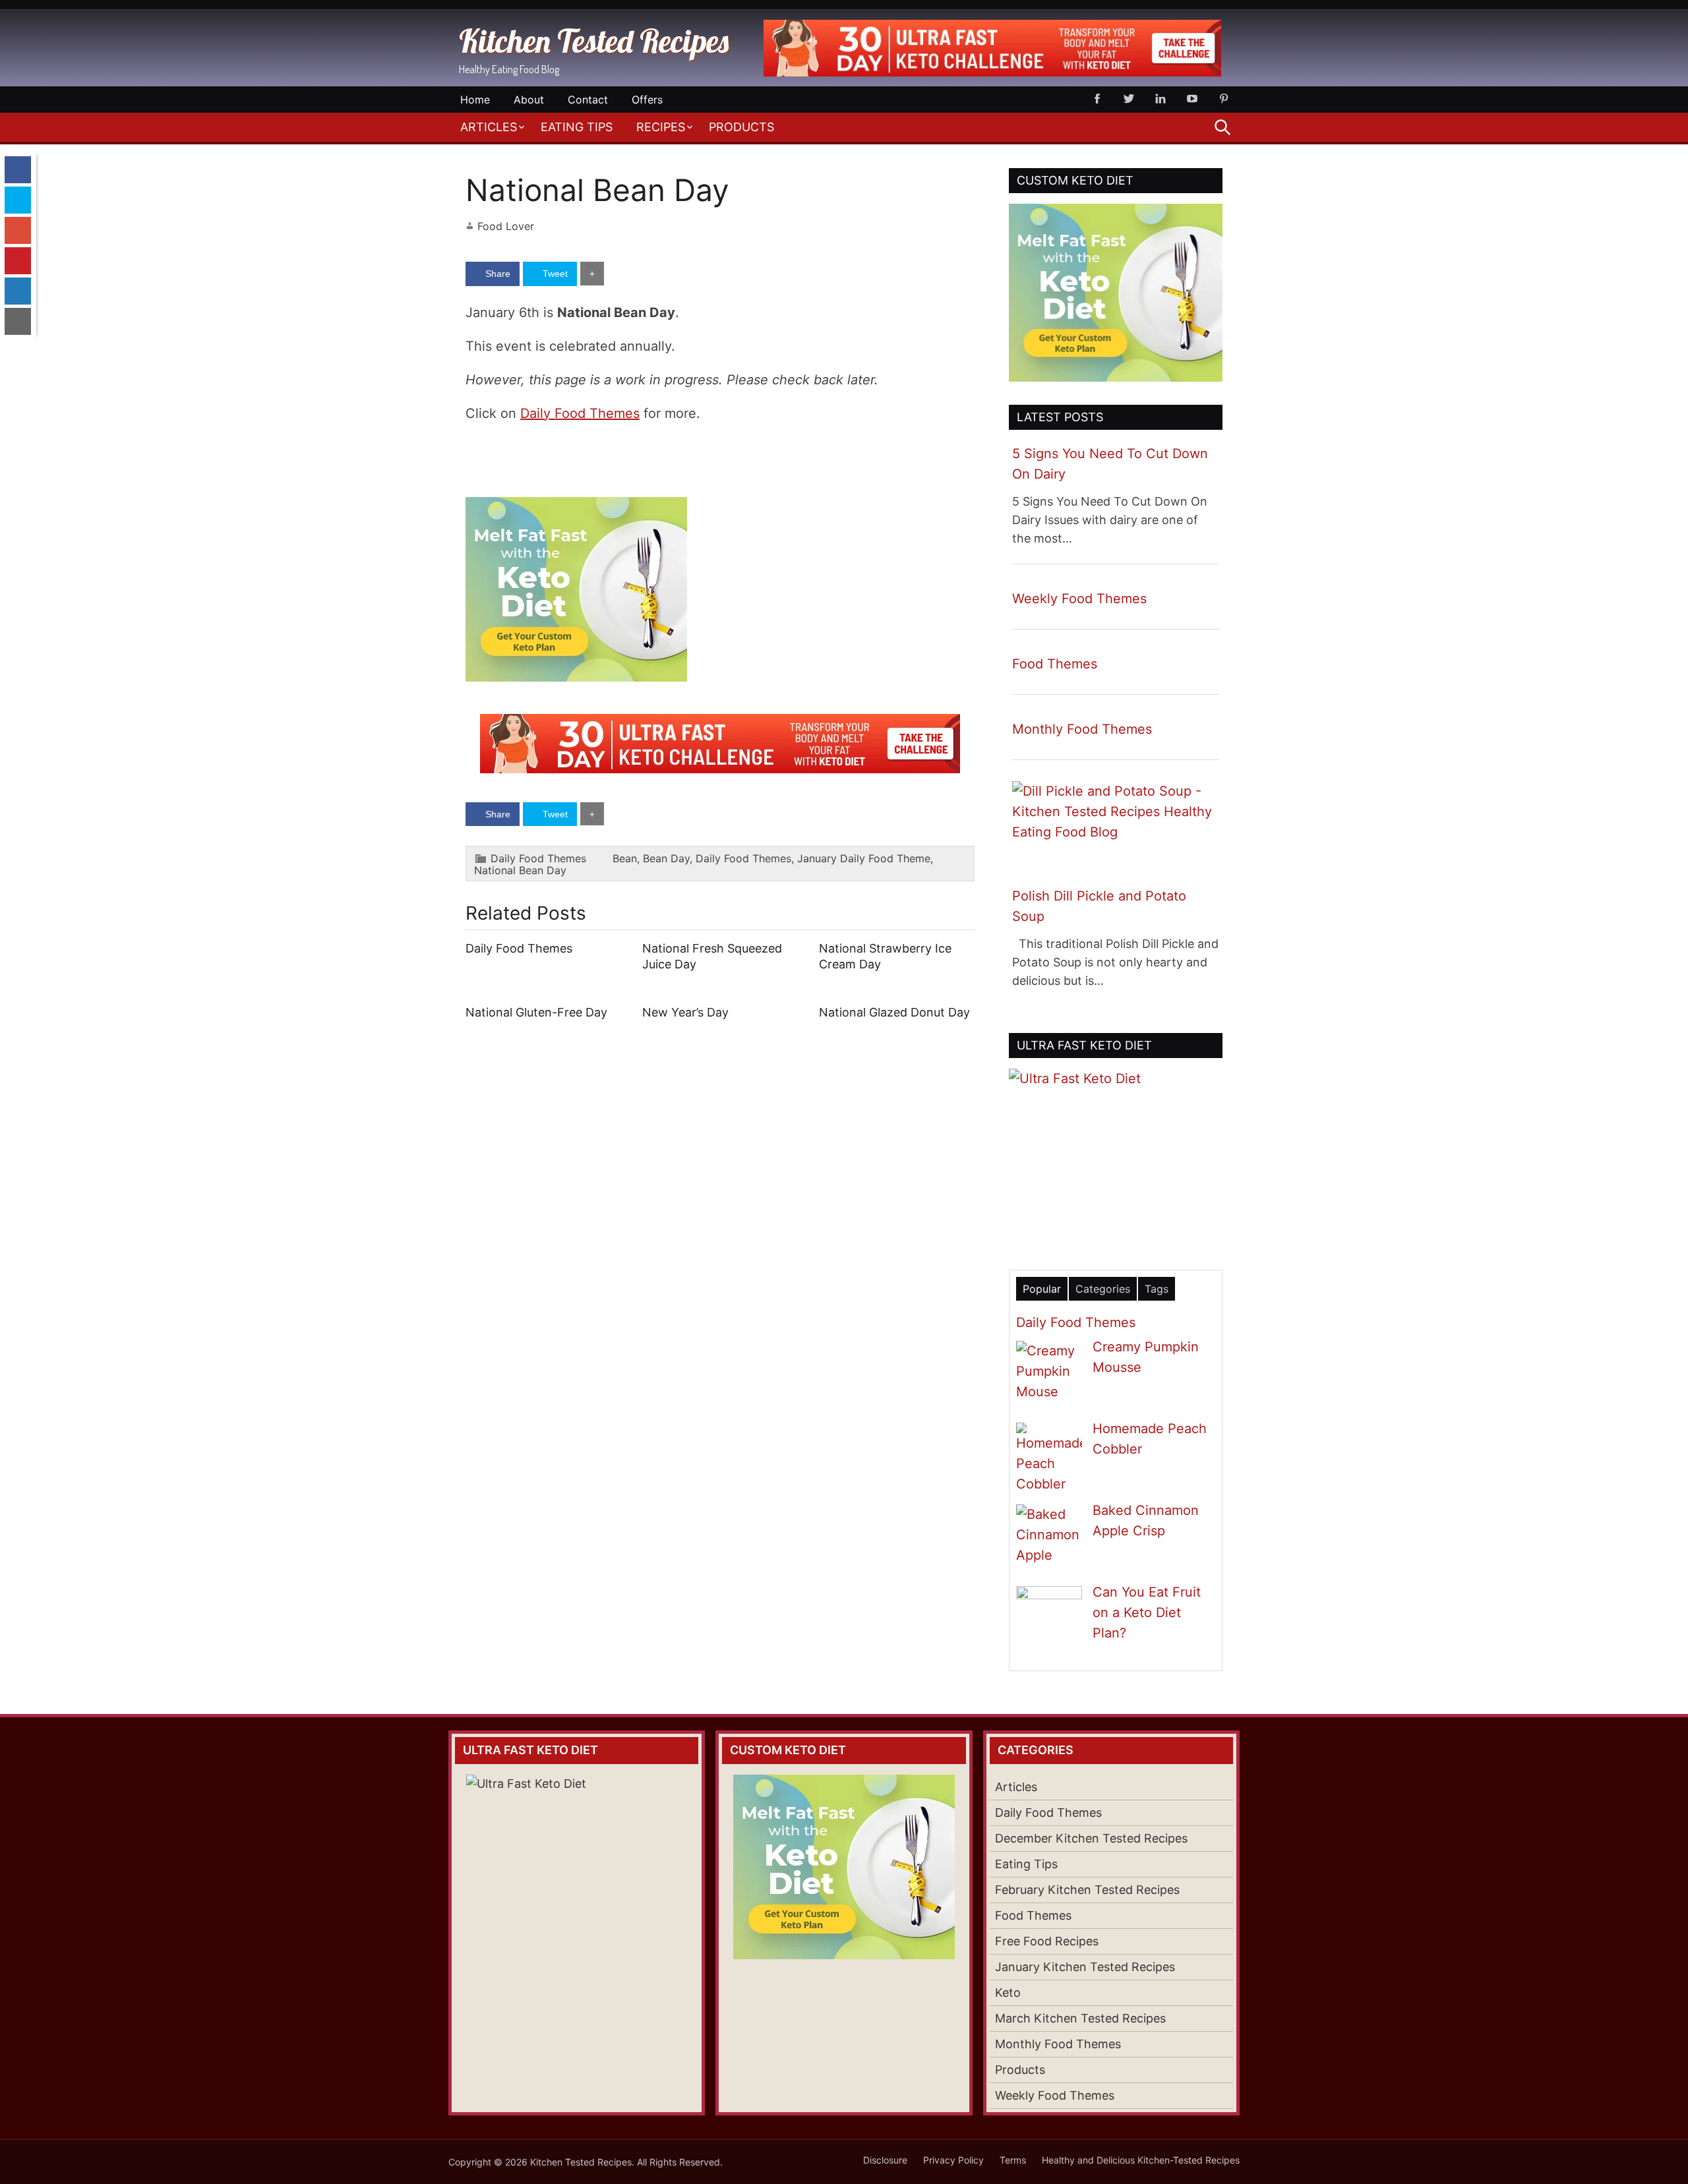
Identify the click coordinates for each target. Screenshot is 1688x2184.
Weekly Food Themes (1079, 599)
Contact (588, 100)
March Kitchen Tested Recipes (1080, 2018)
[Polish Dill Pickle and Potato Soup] (1116, 832)
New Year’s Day (685, 1012)
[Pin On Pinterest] (18, 261)
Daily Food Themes (580, 413)
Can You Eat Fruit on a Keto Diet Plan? (1147, 1612)
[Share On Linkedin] (18, 291)
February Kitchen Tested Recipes (1087, 1890)
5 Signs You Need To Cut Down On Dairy (1110, 464)
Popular (1042, 1289)
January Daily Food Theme (864, 858)
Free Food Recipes (1047, 1941)
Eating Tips (577, 127)
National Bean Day (520, 870)
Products (741, 127)
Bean (625, 858)
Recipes (661, 127)
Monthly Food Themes (1082, 729)
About (529, 100)
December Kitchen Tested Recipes (1091, 1838)
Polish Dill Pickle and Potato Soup (1099, 906)
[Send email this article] (18, 321)
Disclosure (885, 2160)
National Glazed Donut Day (894, 1012)
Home (475, 100)
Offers (647, 100)
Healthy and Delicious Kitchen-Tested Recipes (1141, 2160)
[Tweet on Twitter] (18, 200)
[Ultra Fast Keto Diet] (992, 73)
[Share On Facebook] (18, 170)
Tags (1157, 1289)
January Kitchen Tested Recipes (1085, 1967)
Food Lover (506, 226)
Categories (1103, 1289)
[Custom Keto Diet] (576, 677)
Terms (1013, 2160)
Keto (1008, 1992)
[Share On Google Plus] (18, 230)
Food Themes (1055, 664)
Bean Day (666, 858)
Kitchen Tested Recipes (594, 41)
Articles (489, 127)
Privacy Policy (953, 2160)
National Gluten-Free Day (536, 1012)
